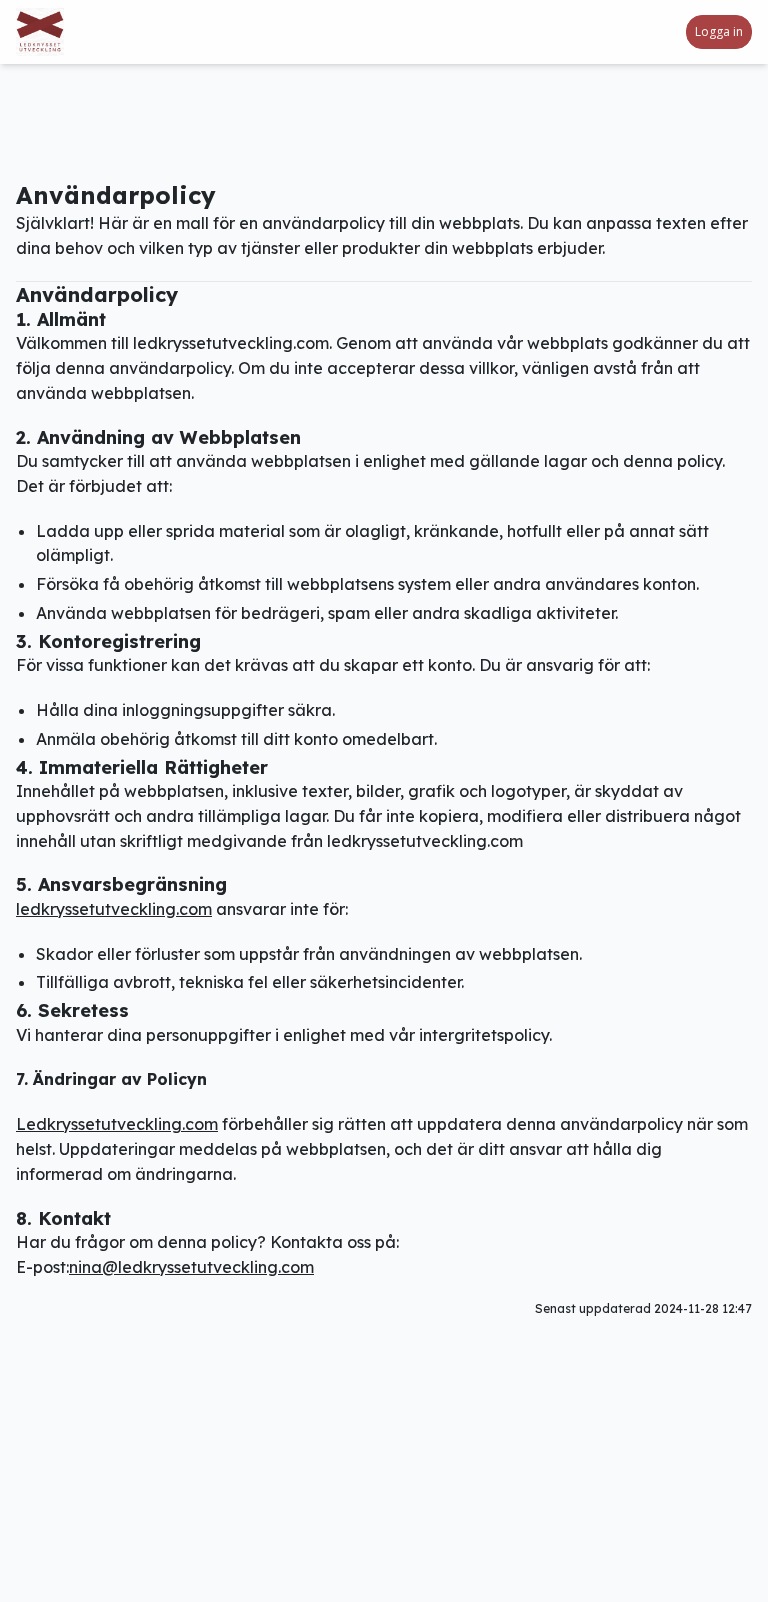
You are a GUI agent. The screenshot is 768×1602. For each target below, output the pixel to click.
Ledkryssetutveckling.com (117, 1124)
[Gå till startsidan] (64, 32)
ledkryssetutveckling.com (114, 909)
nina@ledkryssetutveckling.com (191, 1267)
